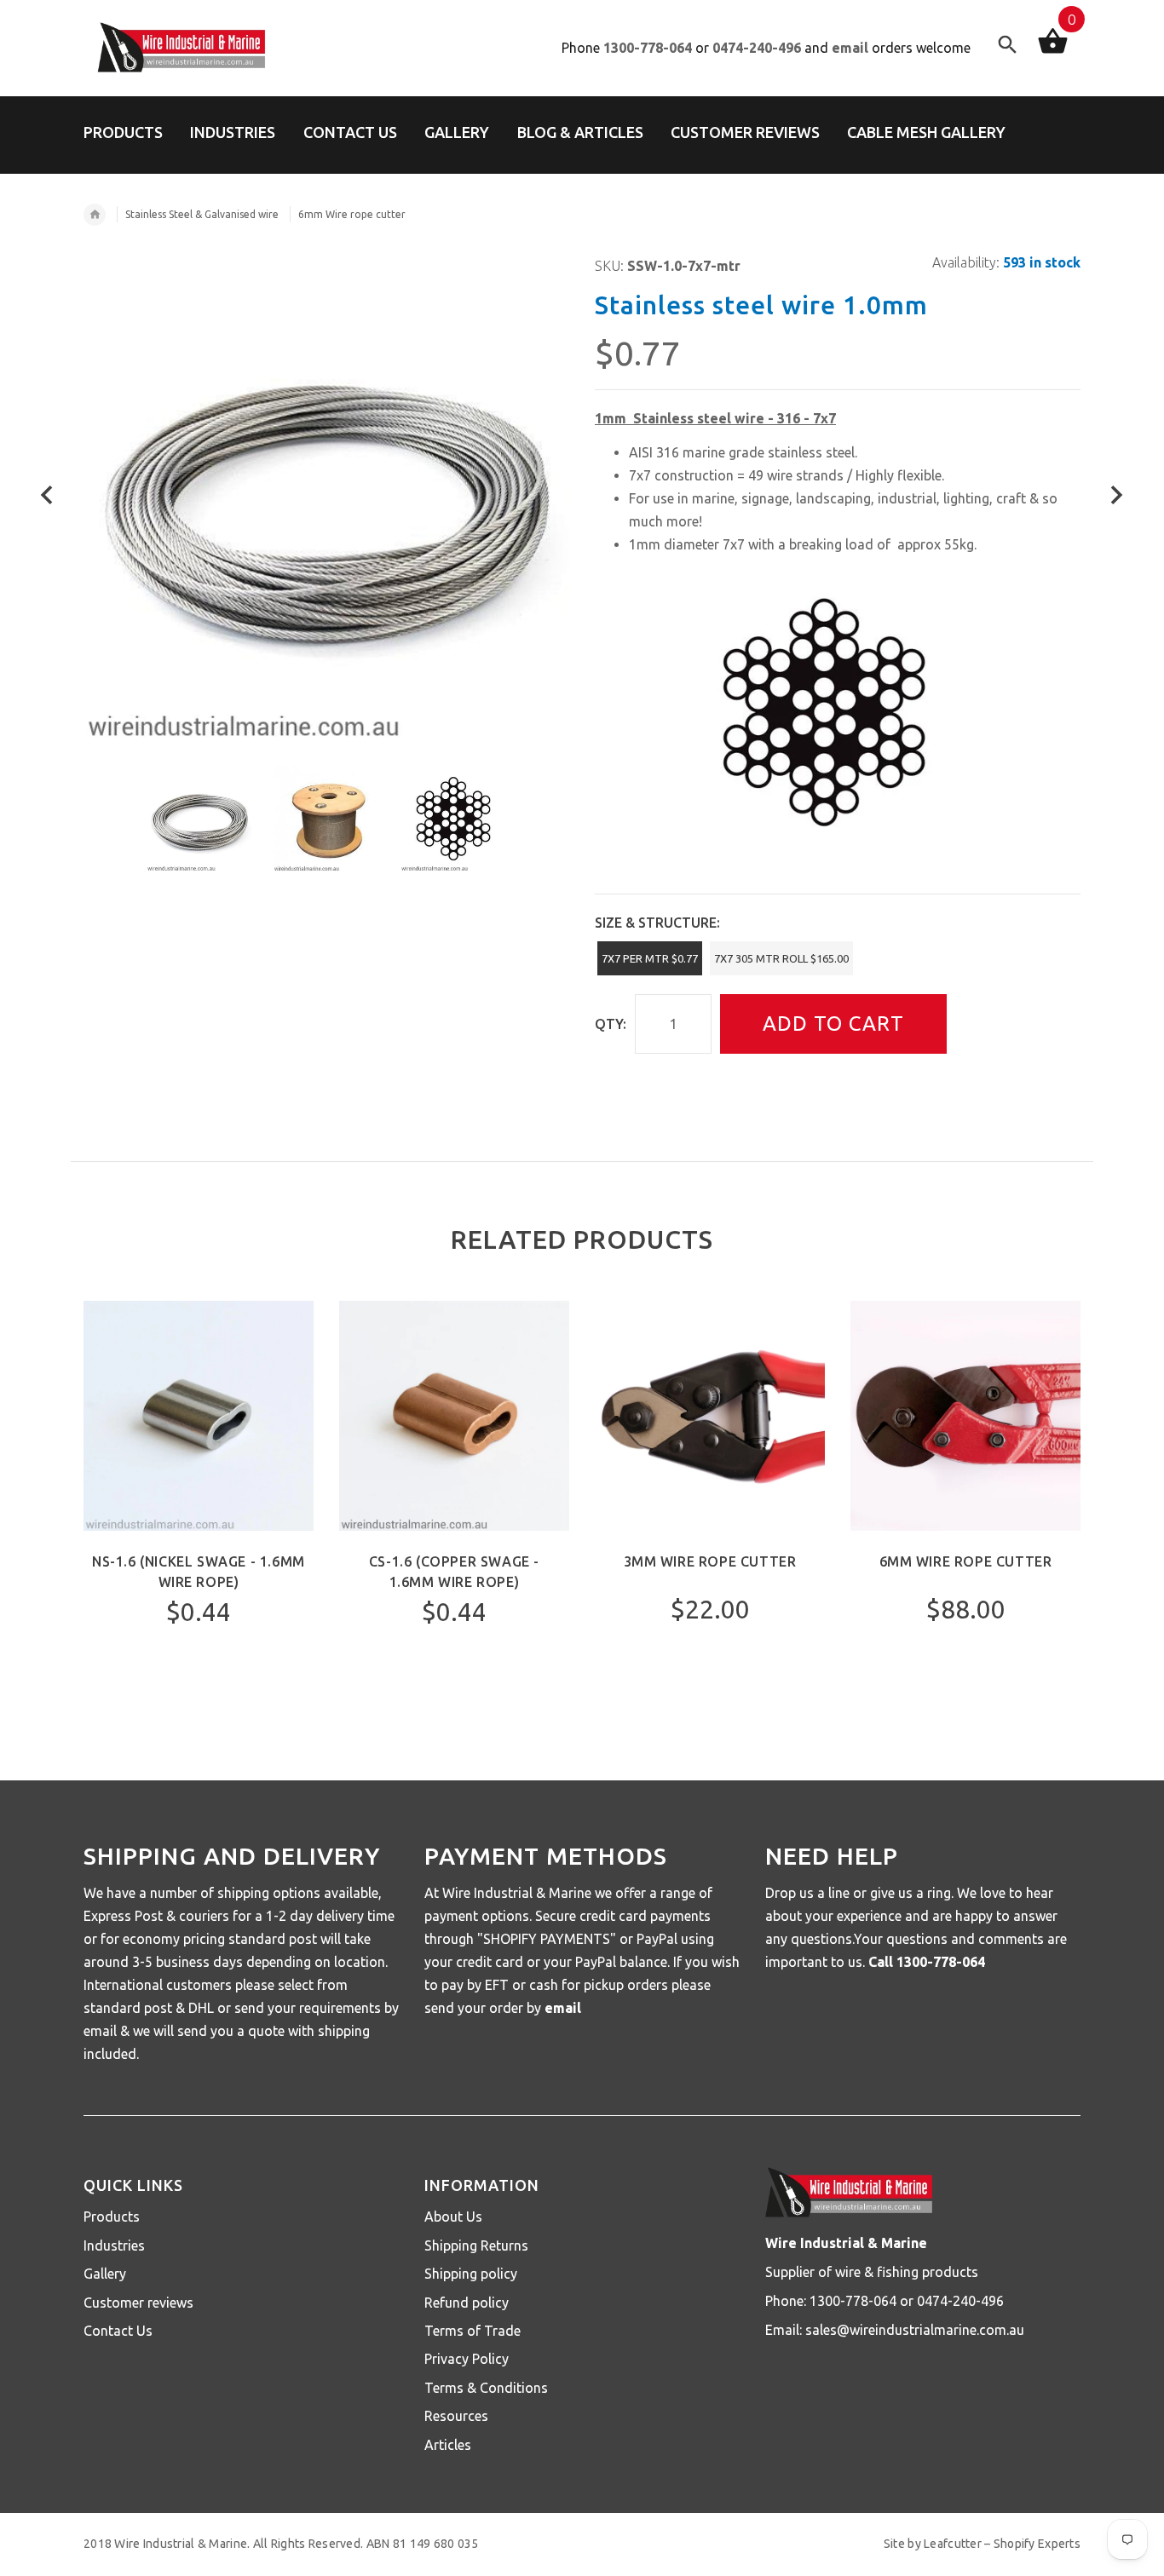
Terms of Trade (473, 2331)
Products (112, 2217)
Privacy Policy (467, 2359)
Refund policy (467, 2303)
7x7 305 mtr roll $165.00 (781, 958)
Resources (456, 2416)
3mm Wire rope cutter (710, 1561)
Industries (114, 2245)
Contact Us (118, 2331)
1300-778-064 (648, 48)
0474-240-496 (757, 48)
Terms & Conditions (486, 2388)
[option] (199, 819)
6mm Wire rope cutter (966, 1561)
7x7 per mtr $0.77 (650, 958)
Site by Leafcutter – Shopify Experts (982, 2544)
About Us (453, 2217)
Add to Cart (833, 1023)
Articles (448, 2445)
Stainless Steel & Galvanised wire (202, 214)
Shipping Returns (476, 2245)
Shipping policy (471, 2274)
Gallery (105, 2274)
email (850, 48)
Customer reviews (138, 2303)
